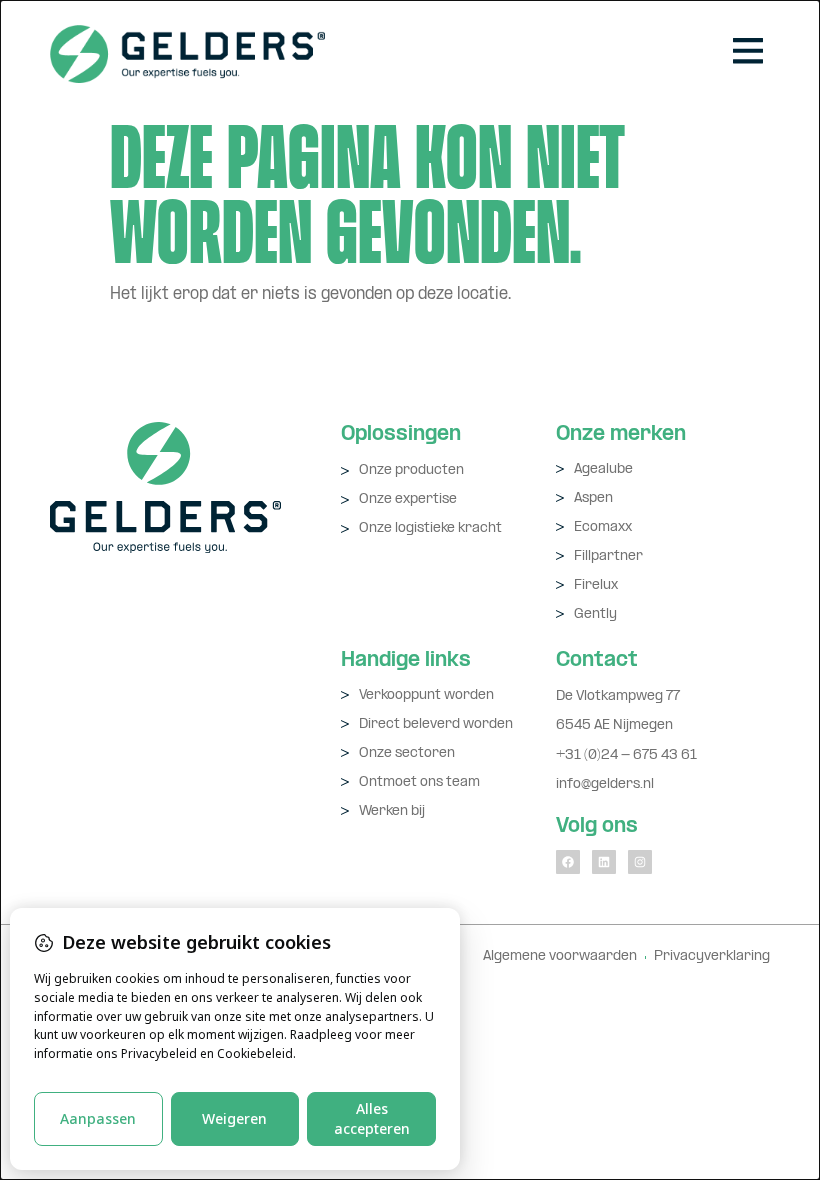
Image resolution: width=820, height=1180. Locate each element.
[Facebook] (568, 862)
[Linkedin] (604, 862)
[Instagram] (640, 862)
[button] (747, 54)
